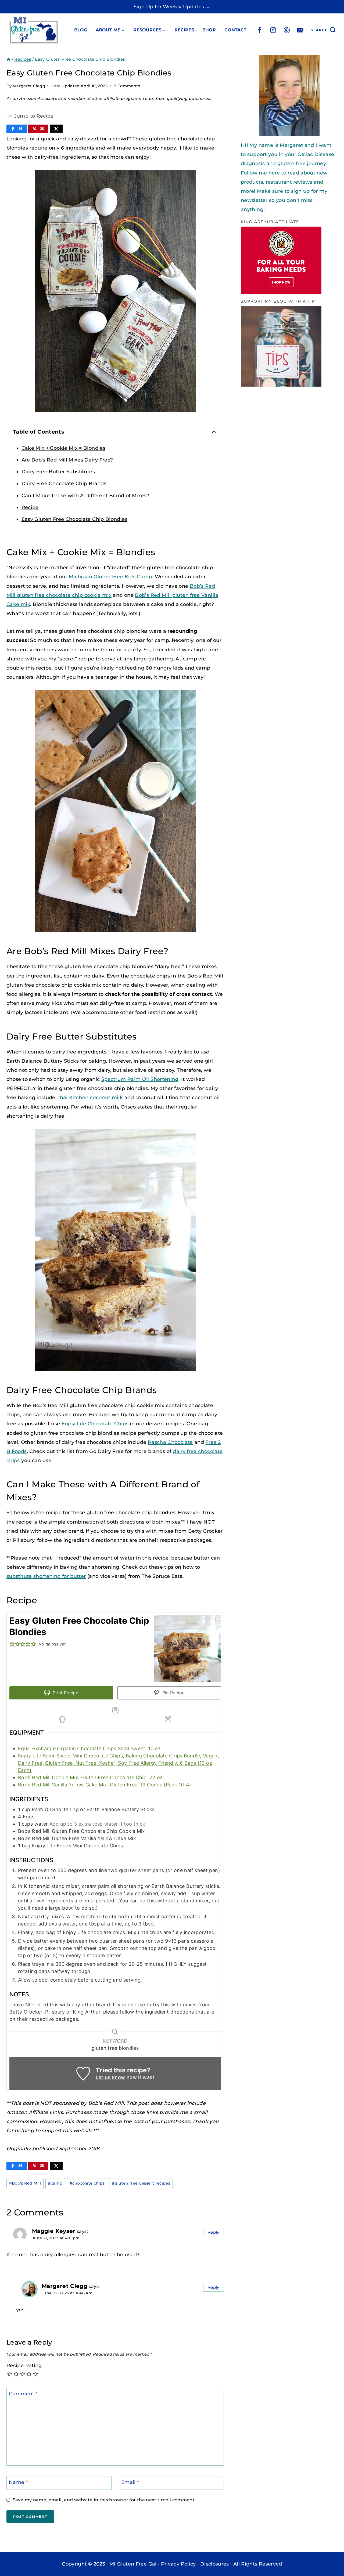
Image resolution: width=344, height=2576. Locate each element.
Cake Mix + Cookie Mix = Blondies (64, 448)
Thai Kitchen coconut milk (90, 1098)
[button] (12, 1644)
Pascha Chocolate (170, 1442)
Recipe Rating (24, 2366)
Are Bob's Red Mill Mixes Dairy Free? (67, 460)
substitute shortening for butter (46, 1576)
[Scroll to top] (321, 2556)
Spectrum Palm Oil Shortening (140, 1079)
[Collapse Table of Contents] (214, 432)
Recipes (184, 30)
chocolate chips (87, 2183)
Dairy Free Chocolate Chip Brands (64, 484)
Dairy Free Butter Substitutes (58, 472)
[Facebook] (259, 30)
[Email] (300, 30)
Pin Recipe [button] (173, 1693)
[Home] (8, 59)
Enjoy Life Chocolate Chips (95, 1424)
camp (55, 2183)
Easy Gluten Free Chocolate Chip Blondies (74, 519)
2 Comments (127, 86)
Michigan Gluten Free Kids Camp (110, 577)
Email (130, 2482)
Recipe (30, 507)
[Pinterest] (287, 30)
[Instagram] (273, 30)
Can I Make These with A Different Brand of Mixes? (85, 496)
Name (18, 2482)
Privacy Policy (178, 2564)
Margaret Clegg (29, 86)
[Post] (56, 129)
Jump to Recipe (33, 116)
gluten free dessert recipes (141, 2183)
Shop (209, 30)
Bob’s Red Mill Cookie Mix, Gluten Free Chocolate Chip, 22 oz (90, 1777)
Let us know (110, 2077)
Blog (81, 30)
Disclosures (215, 2564)
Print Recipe (65, 1693)
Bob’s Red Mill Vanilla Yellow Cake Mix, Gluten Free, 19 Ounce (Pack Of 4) (105, 1785)
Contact (235, 30)
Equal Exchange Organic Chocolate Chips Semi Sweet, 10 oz (89, 1748)
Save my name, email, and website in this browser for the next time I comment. (104, 2500)
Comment (23, 2394)
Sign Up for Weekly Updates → (172, 7)
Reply (214, 2232)
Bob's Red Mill (25, 2183)
